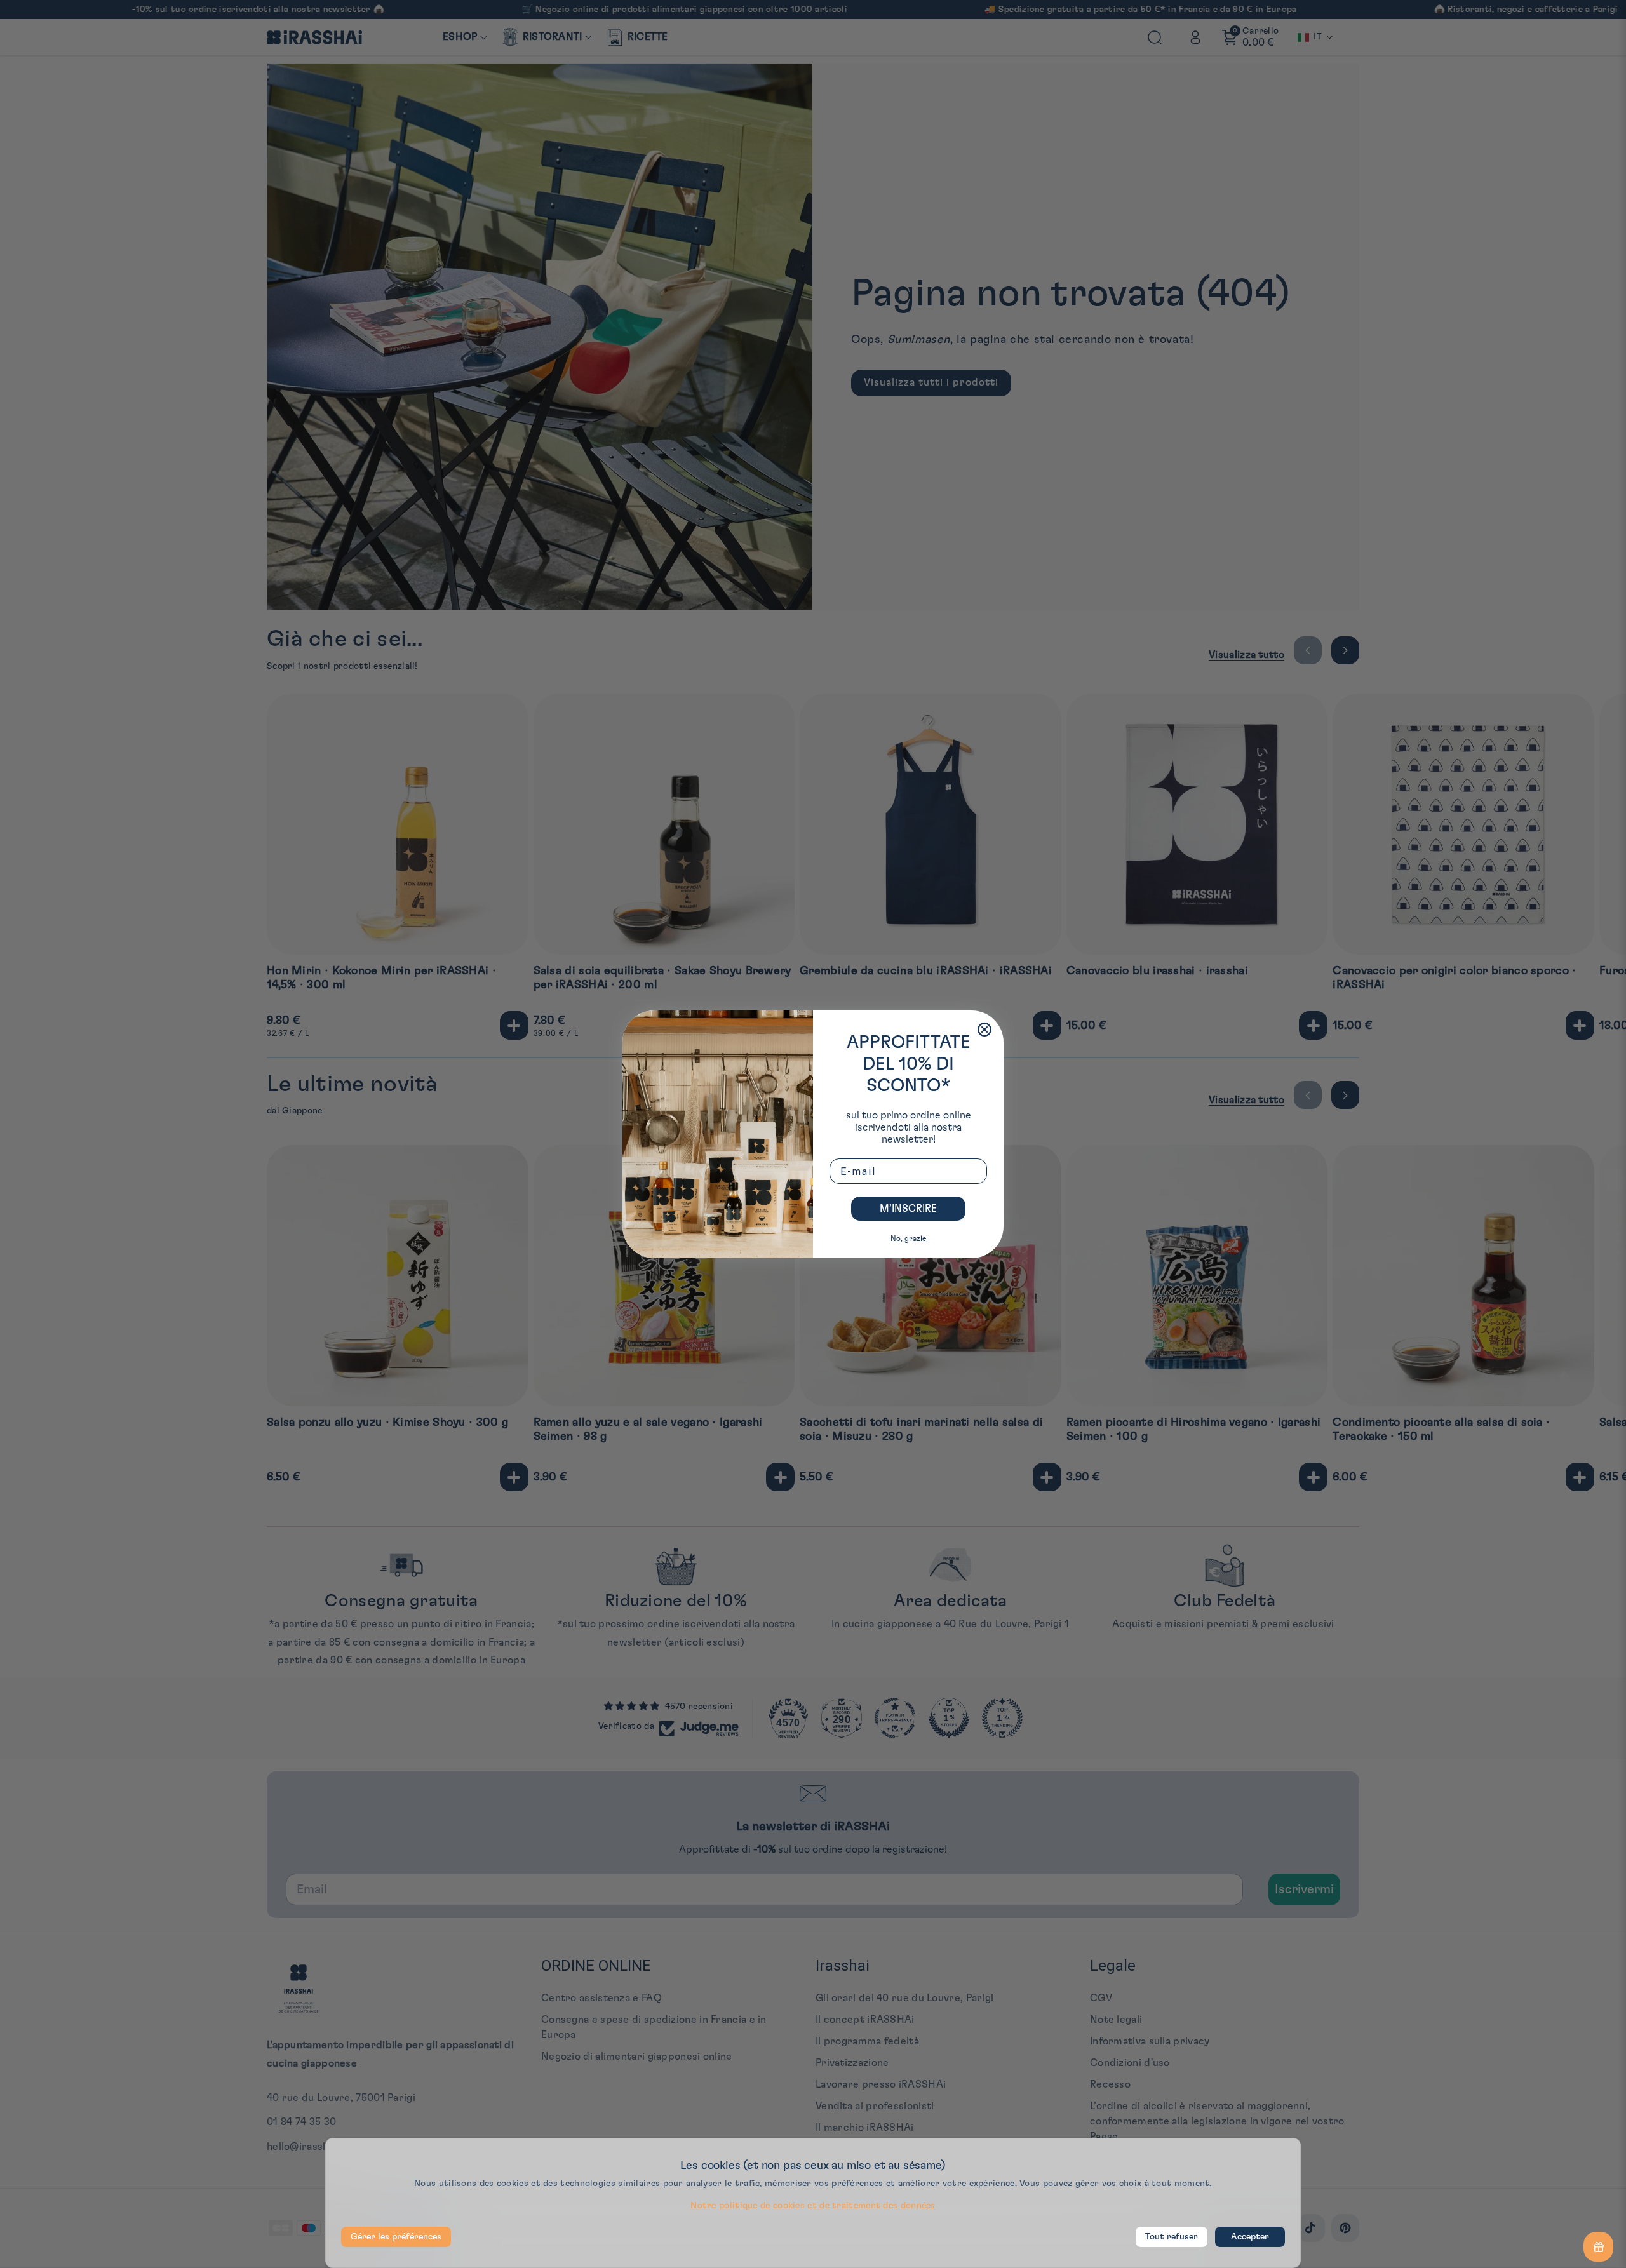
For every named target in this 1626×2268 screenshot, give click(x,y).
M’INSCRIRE (908, 1209)
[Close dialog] (984, 1030)
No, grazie (908, 1238)
